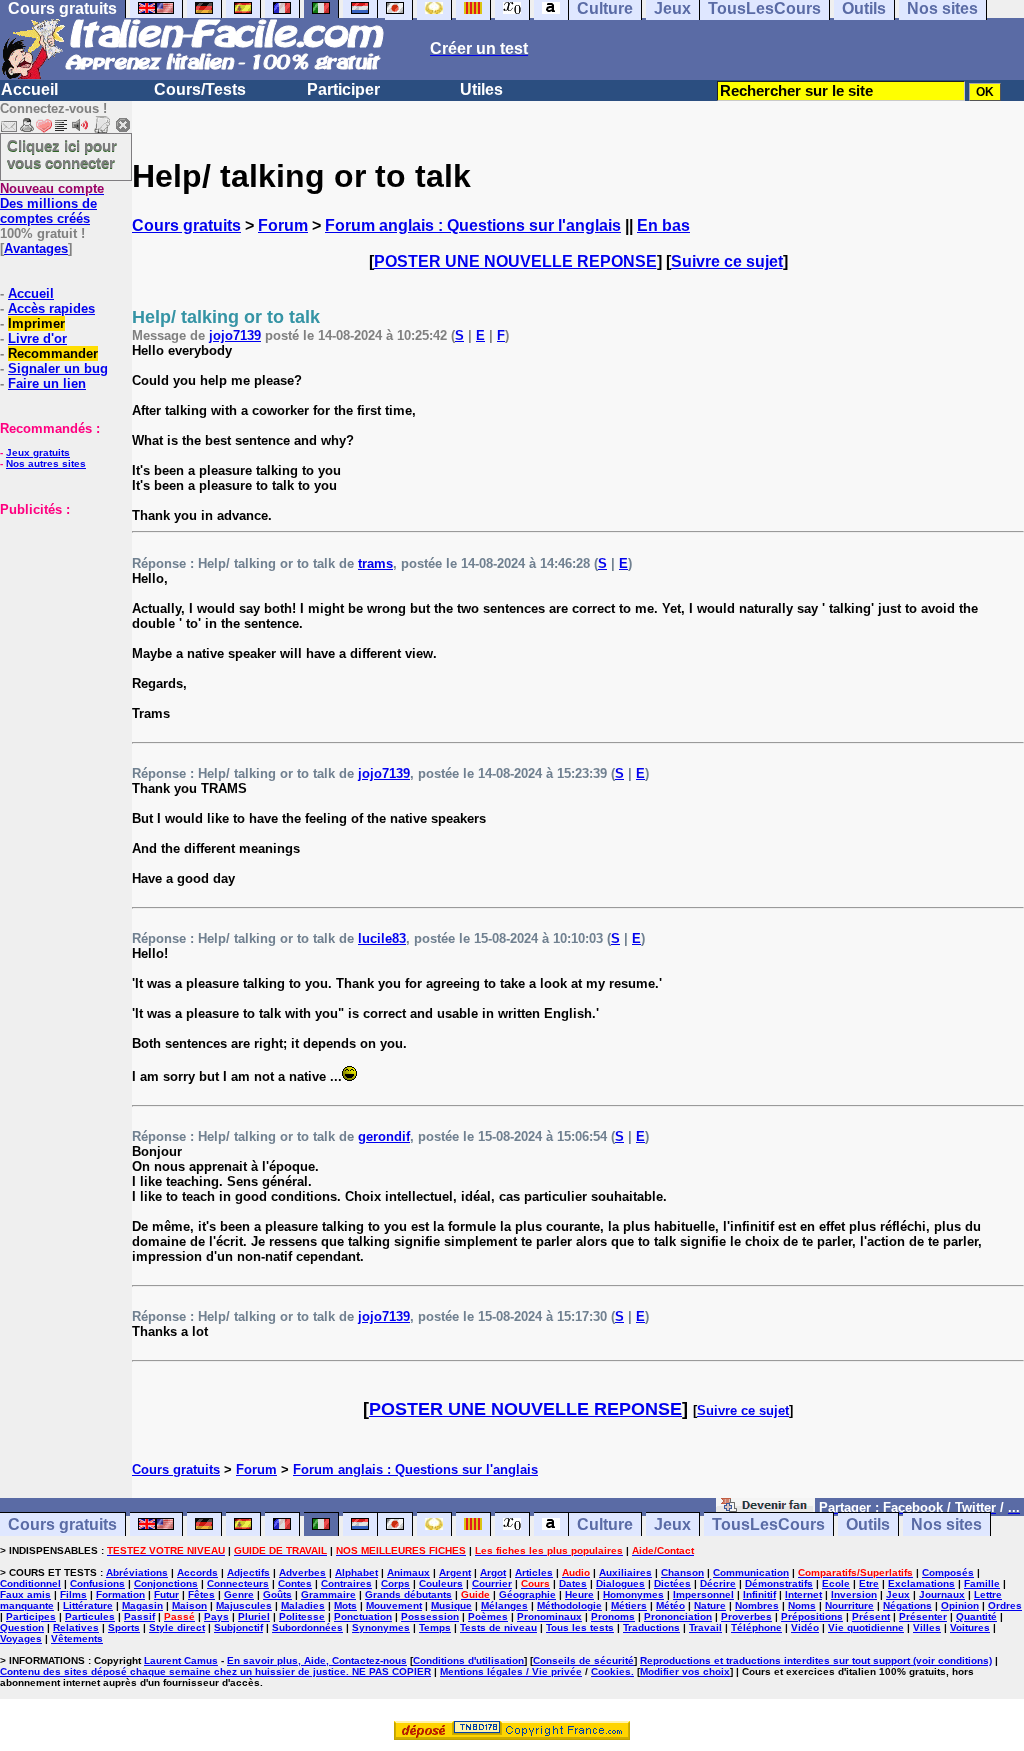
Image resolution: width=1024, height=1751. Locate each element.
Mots (345, 1605)
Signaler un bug (58, 368)
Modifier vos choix (685, 1671)
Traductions (651, 1627)
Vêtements (77, 1638)
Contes (295, 1583)
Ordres (1005, 1605)
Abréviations (137, 1572)
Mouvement (394, 1605)
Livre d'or (37, 338)
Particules (90, 1616)
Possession (430, 1616)
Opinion (960, 1605)
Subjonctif (238, 1627)
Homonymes (633, 1594)
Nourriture (849, 1605)
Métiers (629, 1605)
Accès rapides (51, 308)
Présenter (923, 1616)
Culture (605, 1524)
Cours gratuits (186, 225)
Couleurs (441, 1583)
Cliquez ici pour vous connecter (62, 154)
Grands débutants (408, 1594)
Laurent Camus (181, 1660)
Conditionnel (30, 1583)
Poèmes (488, 1616)
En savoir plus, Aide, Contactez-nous (317, 1660)
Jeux (672, 1524)
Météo (670, 1605)
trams (375, 563)
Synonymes (381, 1627)
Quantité (976, 1616)
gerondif (384, 1136)
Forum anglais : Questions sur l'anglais (473, 225)
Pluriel (254, 1616)
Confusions (97, 1583)
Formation (120, 1594)
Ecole (836, 1583)
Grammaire (328, 1594)
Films (73, 1594)
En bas (663, 225)
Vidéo (805, 1627)
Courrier (492, 1583)
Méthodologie (569, 1605)
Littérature (88, 1605)
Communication (751, 1572)
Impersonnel (703, 1594)
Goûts (277, 1594)
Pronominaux (549, 1616)
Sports (124, 1627)
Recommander (53, 353)
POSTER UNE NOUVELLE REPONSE (515, 261)
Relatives (76, 1627)
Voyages (21, 1638)
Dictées (672, 1583)
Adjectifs (248, 1572)
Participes (31, 1616)
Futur (166, 1594)
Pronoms (613, 1616)
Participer (343, 89)
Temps (435, 1627)
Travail (705, 1627)
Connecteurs (238, 1583)
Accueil (29, 89)
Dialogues (620, 1583)
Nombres (757, 1605)
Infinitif (759, 1594)
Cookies (611, 1671)
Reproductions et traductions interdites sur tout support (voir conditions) (816, 1660)
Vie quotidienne (866, 1627)
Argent (455, 1572)
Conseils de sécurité (583, 1660)
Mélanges (504, 1605)
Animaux (408, 1572)
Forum (283, 225)
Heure (579, 1594)
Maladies (303, 1605)
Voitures (970, 1627)
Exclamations (921, 1583)
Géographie (527, 1594)
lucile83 (382, 938)
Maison (189, 1605)
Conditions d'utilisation (468, 1660)
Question (22, 1627)
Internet (803, 1594)
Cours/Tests (200, 89)
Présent (871, 1616)
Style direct (177, 1627)
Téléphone (756, 1627)
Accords (197, 1572)
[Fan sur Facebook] (765, 1506)
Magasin (142, 1605)
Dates (573, 1583)
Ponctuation (363, 1616)
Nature (710, 1605)
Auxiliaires (625, 1572)
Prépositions (812, 1616)
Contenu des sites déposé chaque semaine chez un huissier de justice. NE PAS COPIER (215, 1671)
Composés (948, 1572)
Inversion (854, 1594)
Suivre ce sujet (727, 261)
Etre (869, 1583)
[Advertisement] (60, 617)
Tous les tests (580, 1627)
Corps (395, 1583)
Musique (451, 1605)
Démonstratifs (779, 1583)
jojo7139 (235, 335)
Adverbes (302, 1572)
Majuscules (244, 1605)
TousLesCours (768, 1524)
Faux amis (25, 1594)
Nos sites (946, 1524)
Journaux (942, 1594)
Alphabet (356, 1572)
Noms (802, 1605)
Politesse (302, 1616)
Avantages (36, 248)
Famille (982, 1583)
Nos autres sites (46, 463)
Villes (927, 1627)
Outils (868, 1524)
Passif (139, 1616)
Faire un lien (47, 383)
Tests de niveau (498, 1627)
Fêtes (201, 1594)
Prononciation (678, 1616)
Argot (493, 1572)
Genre (239, 1594)
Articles (534, 1572)
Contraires (346, 1583)
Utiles (481, 89)
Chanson (682, 1572)
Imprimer (36, 323)
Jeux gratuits (38, 452)
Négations (907, 1605)
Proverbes (746, 1616)
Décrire (718, 1583)
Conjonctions (166, 1583)
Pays (216, 1616)
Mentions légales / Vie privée (511, 1671)
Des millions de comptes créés (52, 203)
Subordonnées (307, 1627)
